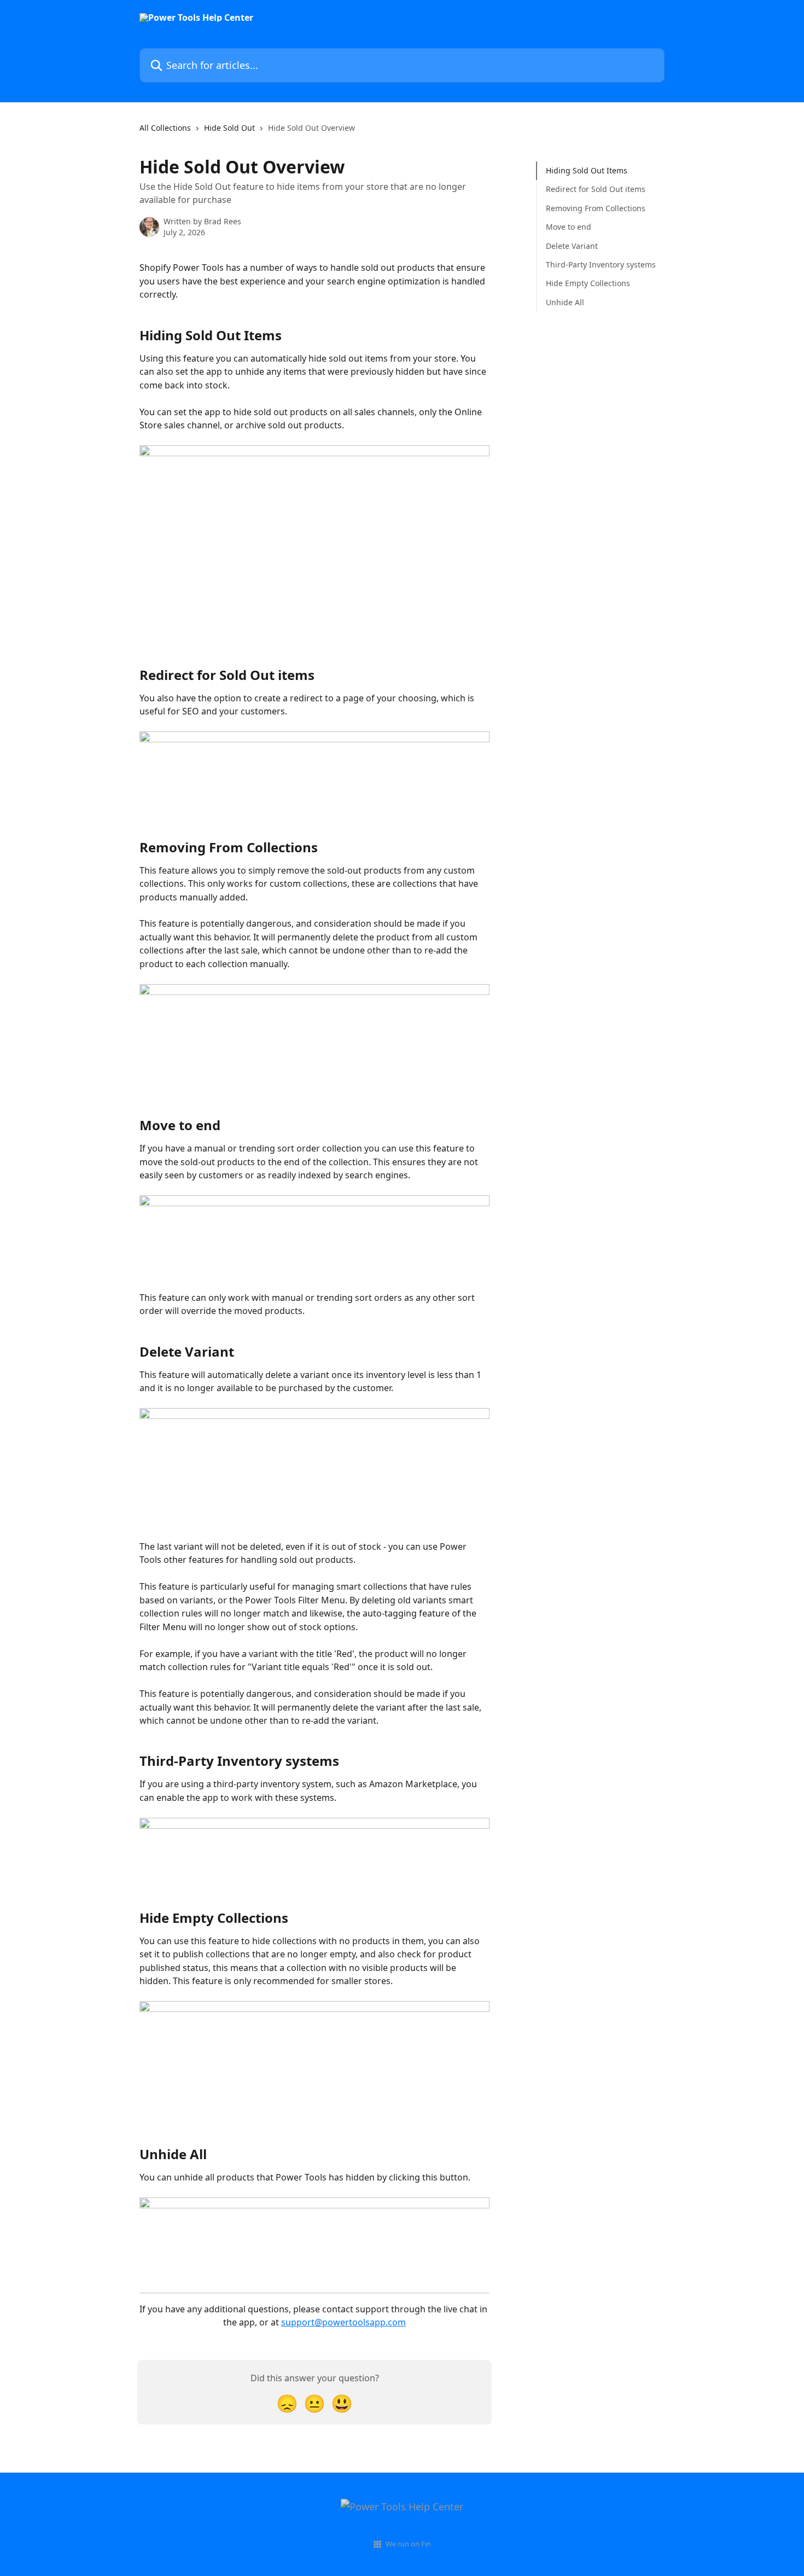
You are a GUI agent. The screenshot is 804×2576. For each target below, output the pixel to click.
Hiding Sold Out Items (587, 170)
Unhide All (565, 302)
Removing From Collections (596, 208)
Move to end (569, 227)
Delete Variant (572, 245)
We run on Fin (408, 2544)
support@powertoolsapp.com (343, 2322)
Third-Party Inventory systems (601, 264)
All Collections (165, 128)
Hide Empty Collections (588, 283)
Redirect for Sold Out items (596, 189)
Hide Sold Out (229, 128)
